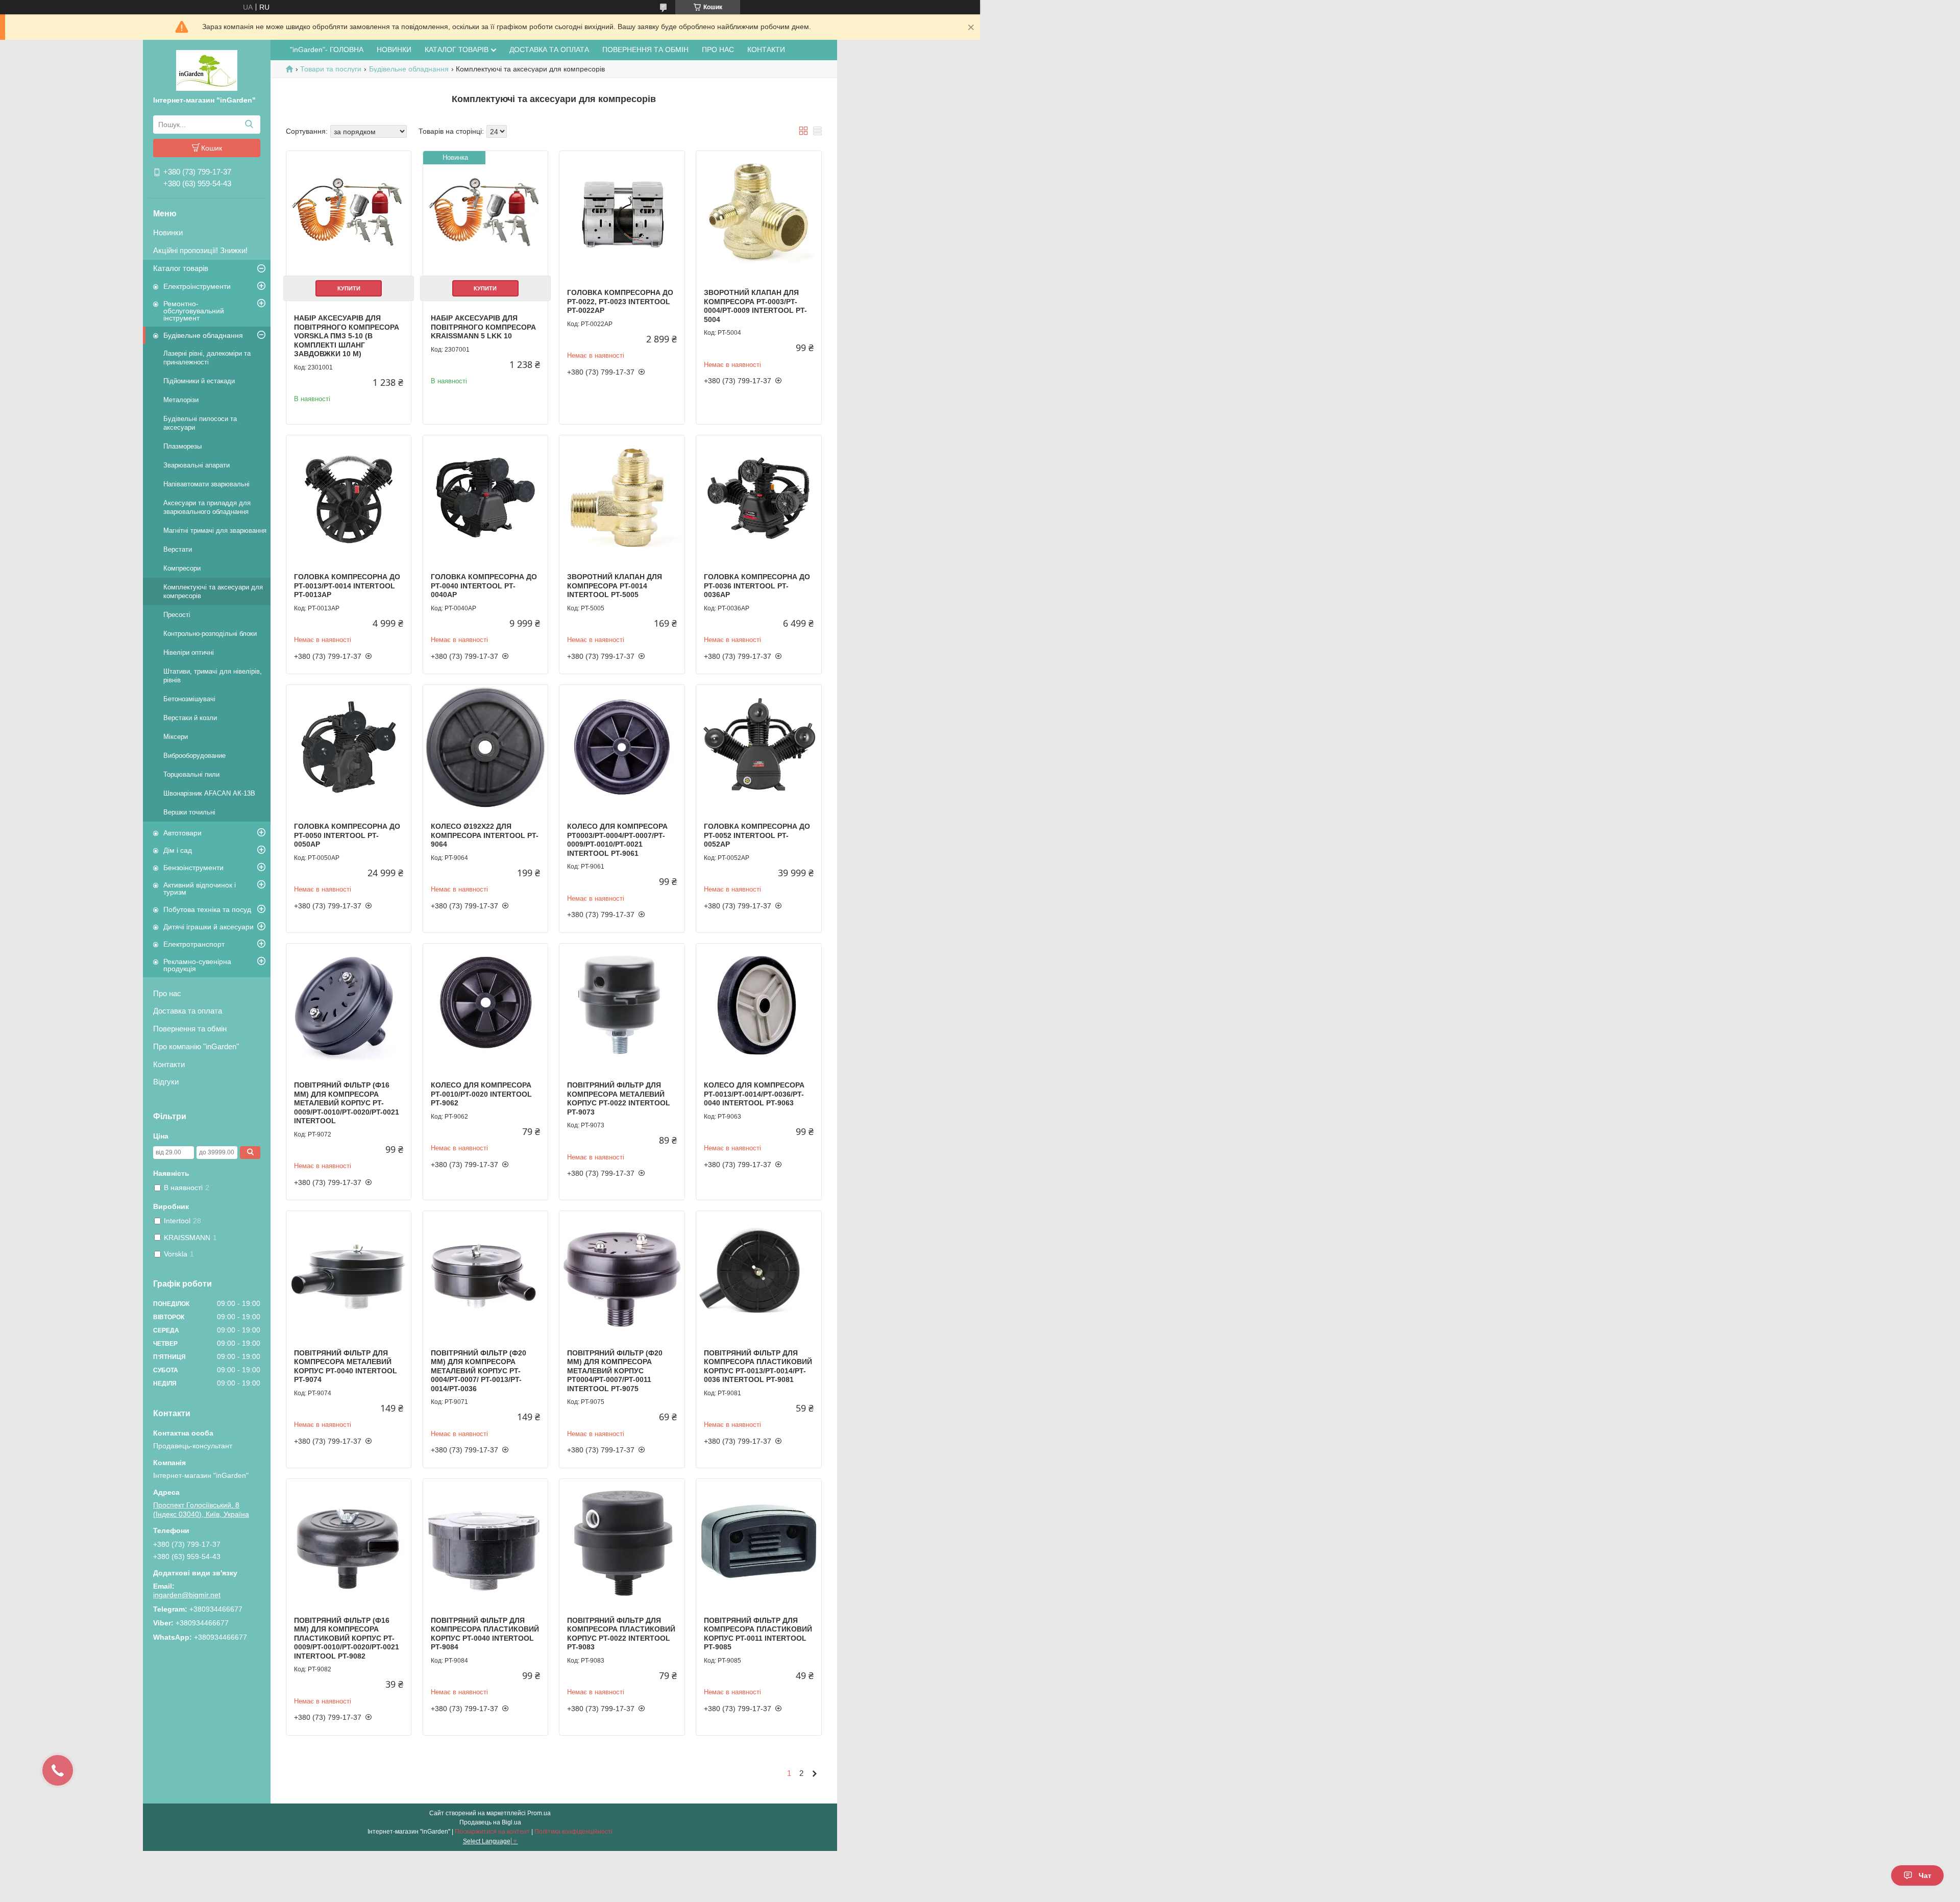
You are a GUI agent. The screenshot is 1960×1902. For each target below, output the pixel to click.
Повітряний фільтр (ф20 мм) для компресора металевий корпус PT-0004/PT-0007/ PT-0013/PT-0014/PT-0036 (479, 1371)
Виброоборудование (194, 756)
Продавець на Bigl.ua (490, 1822)
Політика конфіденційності (573, 1832)
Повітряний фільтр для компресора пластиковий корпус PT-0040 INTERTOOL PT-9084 (485, 1634)
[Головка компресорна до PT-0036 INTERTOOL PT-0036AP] (758, 498)
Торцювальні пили (191, 774)
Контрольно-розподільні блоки (210, 634)
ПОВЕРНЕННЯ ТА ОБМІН (645, 50)
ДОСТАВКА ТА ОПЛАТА (549, 50)
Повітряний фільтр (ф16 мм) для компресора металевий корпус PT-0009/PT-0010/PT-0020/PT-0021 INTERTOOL (347, 1103)
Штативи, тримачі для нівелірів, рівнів (213, 676)
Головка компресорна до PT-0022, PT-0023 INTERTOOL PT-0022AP (620, 301)
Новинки (168, 232)
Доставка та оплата (188, 1011)
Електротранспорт (194, 944)
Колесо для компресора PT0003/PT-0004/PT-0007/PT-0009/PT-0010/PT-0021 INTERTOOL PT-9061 (617, 840)
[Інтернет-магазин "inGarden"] (207, 70)
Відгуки (166, 1082)
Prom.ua (539, 1813)
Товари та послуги (331, 69)
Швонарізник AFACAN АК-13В (209, 793)
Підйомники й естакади (199, 381)
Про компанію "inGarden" (196, 1046)
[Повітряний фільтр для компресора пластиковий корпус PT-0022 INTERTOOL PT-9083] (622, 1541)
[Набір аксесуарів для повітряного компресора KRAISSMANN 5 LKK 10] (485, 213)
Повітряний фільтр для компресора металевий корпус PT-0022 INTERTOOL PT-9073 (619, 1098)
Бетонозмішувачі (189, 699)
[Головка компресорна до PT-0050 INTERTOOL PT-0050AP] (349, 747)
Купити (349, 288)
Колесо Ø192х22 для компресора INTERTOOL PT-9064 (485, 835)
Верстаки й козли (190, 718)
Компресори (182, 568)
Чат (1925, 1875)
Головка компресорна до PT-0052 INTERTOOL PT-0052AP (757, 835)
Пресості (177, 615)
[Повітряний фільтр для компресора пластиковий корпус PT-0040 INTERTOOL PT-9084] (485, 1541)
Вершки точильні (189, 812)
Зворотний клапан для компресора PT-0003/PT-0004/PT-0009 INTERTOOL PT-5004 (755, 306)
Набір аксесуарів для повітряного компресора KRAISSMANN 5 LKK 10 (483, 327)
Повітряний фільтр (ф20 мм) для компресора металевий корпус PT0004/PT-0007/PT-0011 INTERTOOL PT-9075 (615, 1371)
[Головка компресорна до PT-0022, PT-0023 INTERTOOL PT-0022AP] (622, 213)
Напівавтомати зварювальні (206, 484)
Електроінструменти (197, 286)
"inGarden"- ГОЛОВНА (327, 50)
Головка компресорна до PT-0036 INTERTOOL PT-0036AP (757, 586)
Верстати (178, 549)
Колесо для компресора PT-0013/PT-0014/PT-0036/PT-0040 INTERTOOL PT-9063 (754, 1094)
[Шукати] (249, 125)
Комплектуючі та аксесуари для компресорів (213, 591)
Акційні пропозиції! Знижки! (200, 250)
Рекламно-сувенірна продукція (197, 965)
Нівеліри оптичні (189, 652)
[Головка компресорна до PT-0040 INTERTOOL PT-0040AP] (485, 498)
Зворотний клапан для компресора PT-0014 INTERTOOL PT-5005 (615, 586)
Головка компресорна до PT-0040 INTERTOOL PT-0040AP (484, 586)
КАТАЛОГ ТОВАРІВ (457, 50)
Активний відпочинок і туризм (200, 888)
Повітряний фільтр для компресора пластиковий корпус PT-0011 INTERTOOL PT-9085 (758, 1634)
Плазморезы (182, 446)
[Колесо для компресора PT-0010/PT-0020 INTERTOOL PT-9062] (485, 1006)
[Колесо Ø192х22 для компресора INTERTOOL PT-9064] (485, 747)
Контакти (169, 1064)
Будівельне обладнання (203, 335)
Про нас (167, 993)
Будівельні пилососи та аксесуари (200, 423)
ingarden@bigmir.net (187, 1595)
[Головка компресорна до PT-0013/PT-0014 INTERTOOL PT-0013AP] (349, 498)
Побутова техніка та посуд (207, 909)
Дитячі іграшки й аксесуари (209, 927)
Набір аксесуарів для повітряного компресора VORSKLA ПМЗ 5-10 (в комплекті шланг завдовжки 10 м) (347, 336)
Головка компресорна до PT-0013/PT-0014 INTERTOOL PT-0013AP (347, 586)
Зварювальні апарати (197, 465)
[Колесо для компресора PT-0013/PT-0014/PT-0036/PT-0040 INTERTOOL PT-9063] (758, 1006)
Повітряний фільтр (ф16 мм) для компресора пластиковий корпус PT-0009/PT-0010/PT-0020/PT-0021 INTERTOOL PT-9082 (347, 1638)
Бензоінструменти (193, 868)
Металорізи (181, 400)
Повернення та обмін (190, 1029)
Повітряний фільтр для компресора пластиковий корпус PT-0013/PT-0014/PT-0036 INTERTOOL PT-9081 (758, 1366)
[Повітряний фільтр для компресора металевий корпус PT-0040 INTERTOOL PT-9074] (349, 1273)
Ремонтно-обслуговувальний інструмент (194, 311)
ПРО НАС (718, 50)
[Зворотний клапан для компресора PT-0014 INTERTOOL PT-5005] (622, 498)
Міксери (176, 737)
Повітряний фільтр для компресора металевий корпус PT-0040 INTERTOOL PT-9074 (346, 1366)
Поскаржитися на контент (492, 1832)
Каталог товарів (181, 268)
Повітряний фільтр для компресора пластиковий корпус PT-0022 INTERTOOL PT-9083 (621, 1634)
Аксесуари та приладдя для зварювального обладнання (207, 507)
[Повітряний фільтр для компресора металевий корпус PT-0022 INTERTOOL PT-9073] (622, 1006)
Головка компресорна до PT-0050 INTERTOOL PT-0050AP (347, 835)
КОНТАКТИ (766, 50)
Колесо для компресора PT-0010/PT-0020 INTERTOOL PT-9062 (481, 1094)
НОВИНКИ (394, 50)
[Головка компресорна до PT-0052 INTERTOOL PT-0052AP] (758, 747)
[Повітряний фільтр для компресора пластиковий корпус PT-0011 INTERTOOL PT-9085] (758, 1541)
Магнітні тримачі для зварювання (215, 530)
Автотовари (182, 833)
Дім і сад (178, 850)
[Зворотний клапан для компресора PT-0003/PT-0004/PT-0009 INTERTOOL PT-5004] (758, 213)
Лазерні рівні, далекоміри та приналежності (207, 358)
